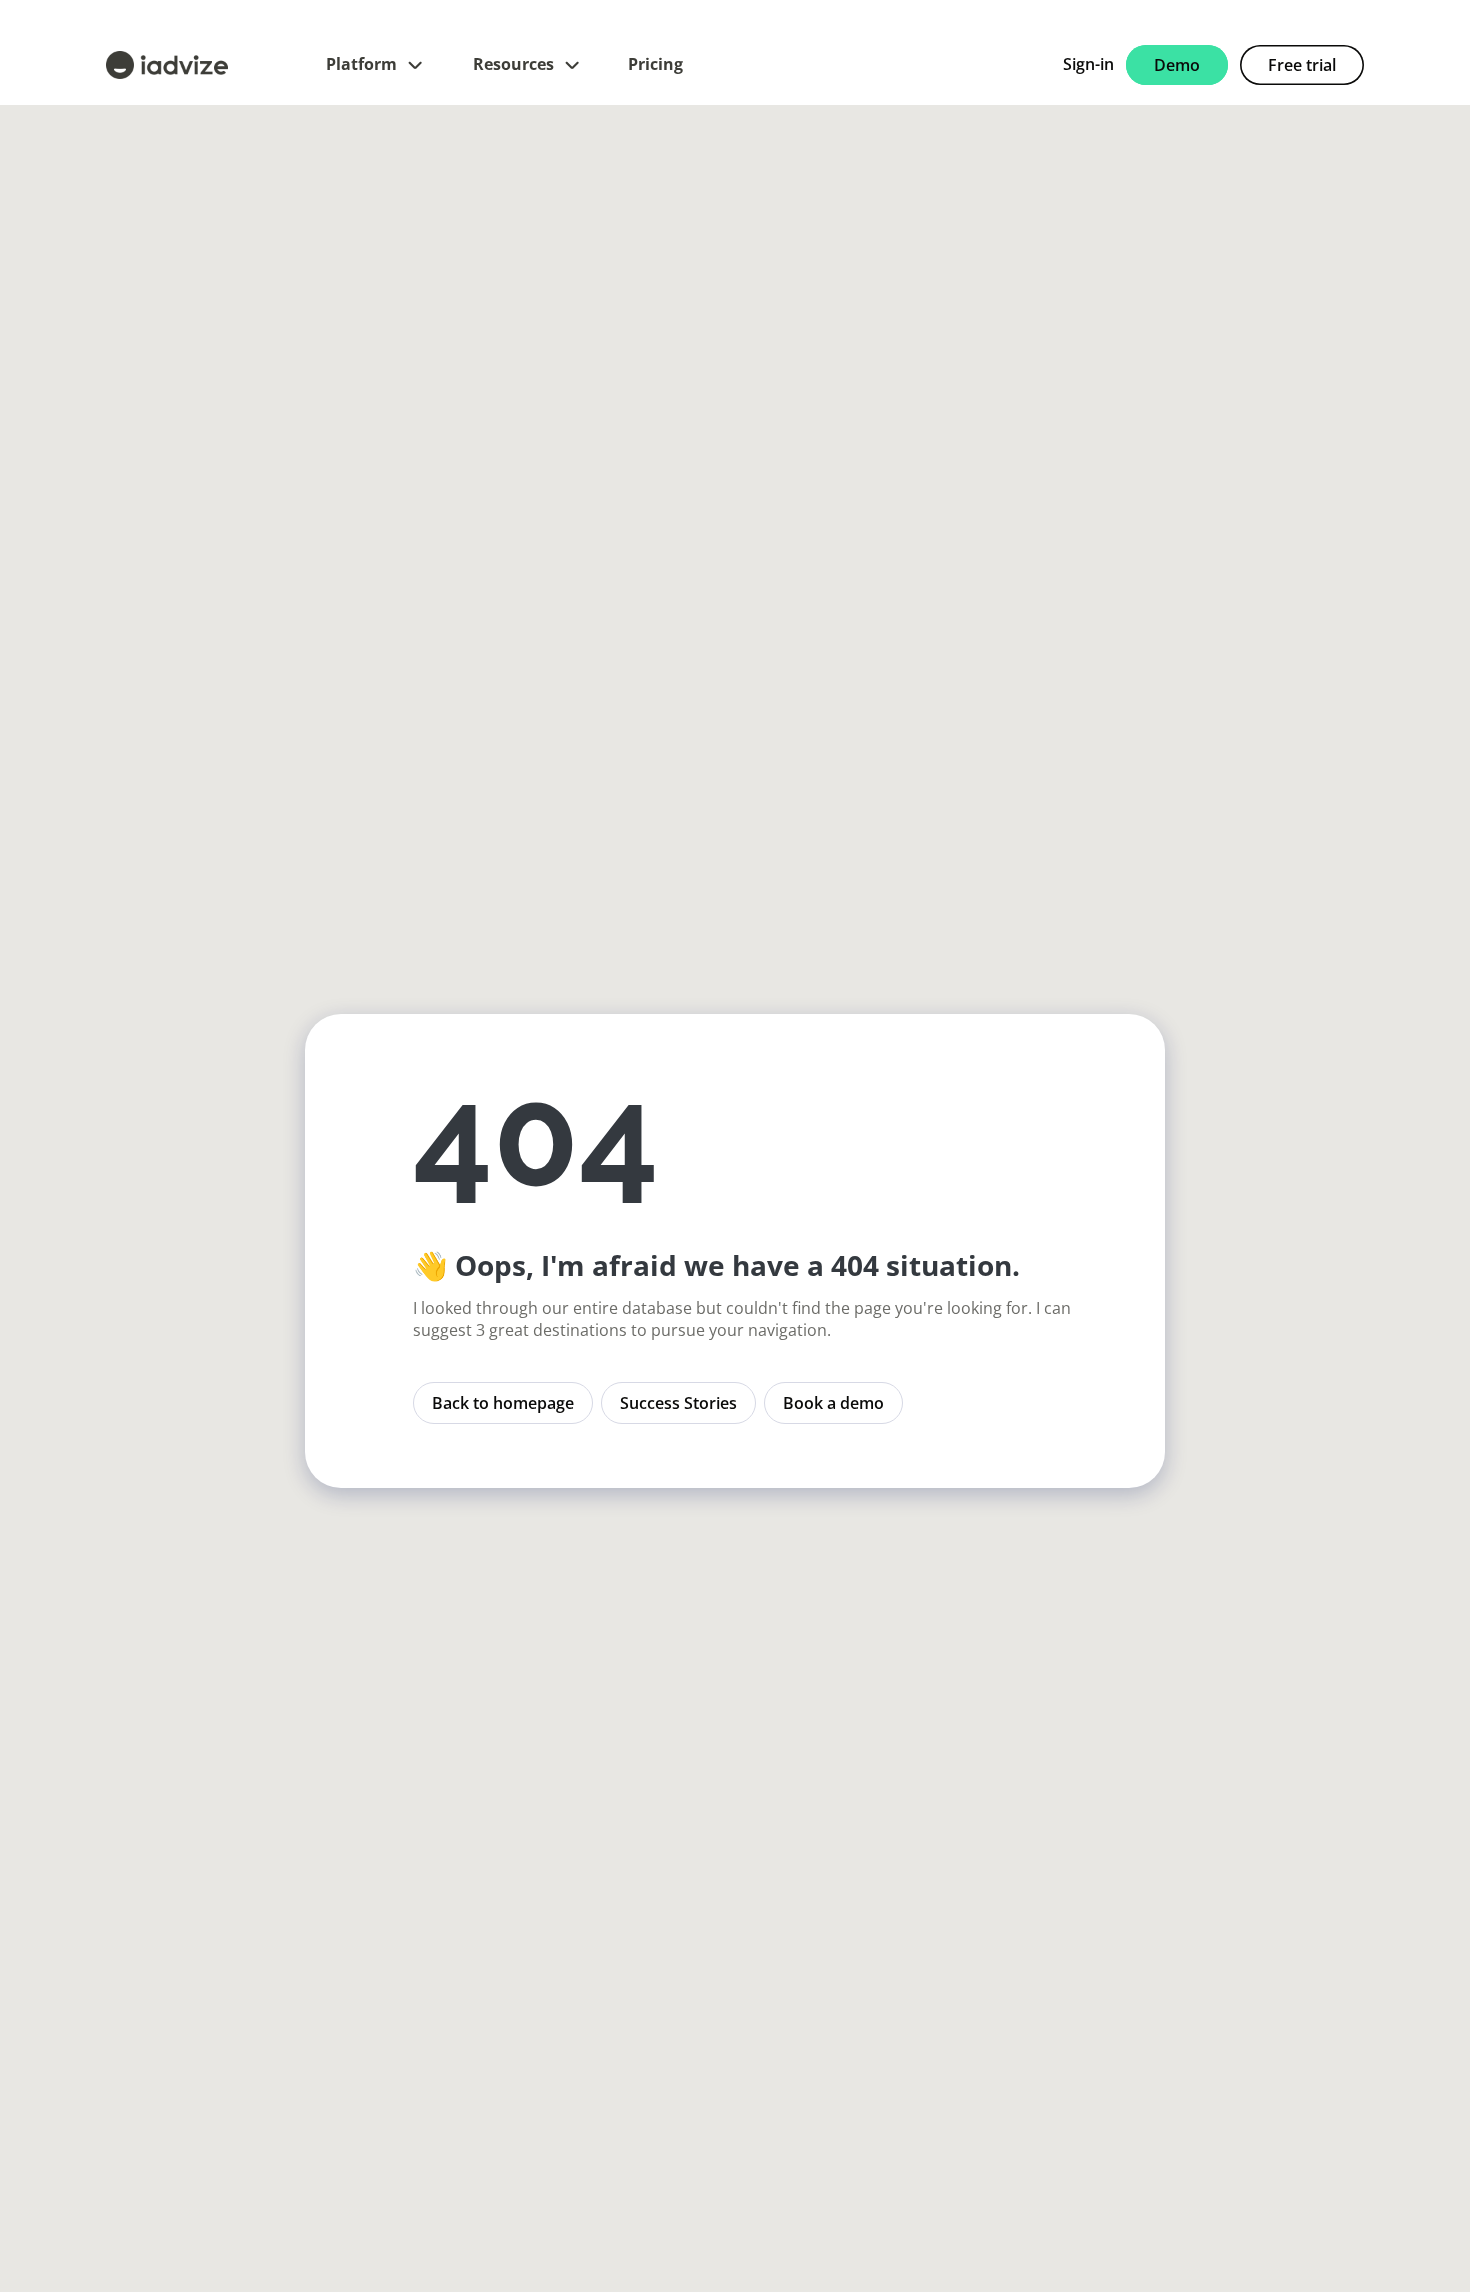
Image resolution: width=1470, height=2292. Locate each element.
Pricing (655, 64)
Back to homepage (503, 1403)
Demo (1177, 65)
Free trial (1302, 65)
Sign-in (1088, 64)
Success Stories (678, 1403)
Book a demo (833, 1403)
